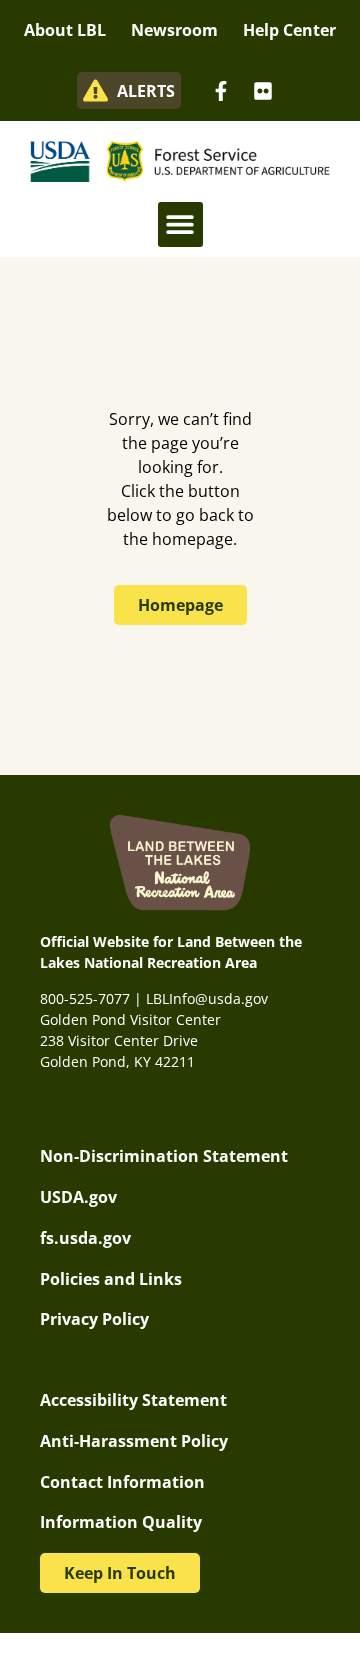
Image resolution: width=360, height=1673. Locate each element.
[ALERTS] (95, 90)
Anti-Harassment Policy (134, 1441)
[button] (180, 224)
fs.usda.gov (85, 1238)
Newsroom (174, 30)
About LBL (65, 30)
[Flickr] (263, 91)
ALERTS (146, 91)
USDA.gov (78, 1197)
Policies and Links (111, 1279)
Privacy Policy (94, 1319)
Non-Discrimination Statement (164, 1156)
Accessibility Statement (133, 1400)
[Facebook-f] (221, 91)
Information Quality (121, 1522)
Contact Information (122, 1482)
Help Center (289, 30)
